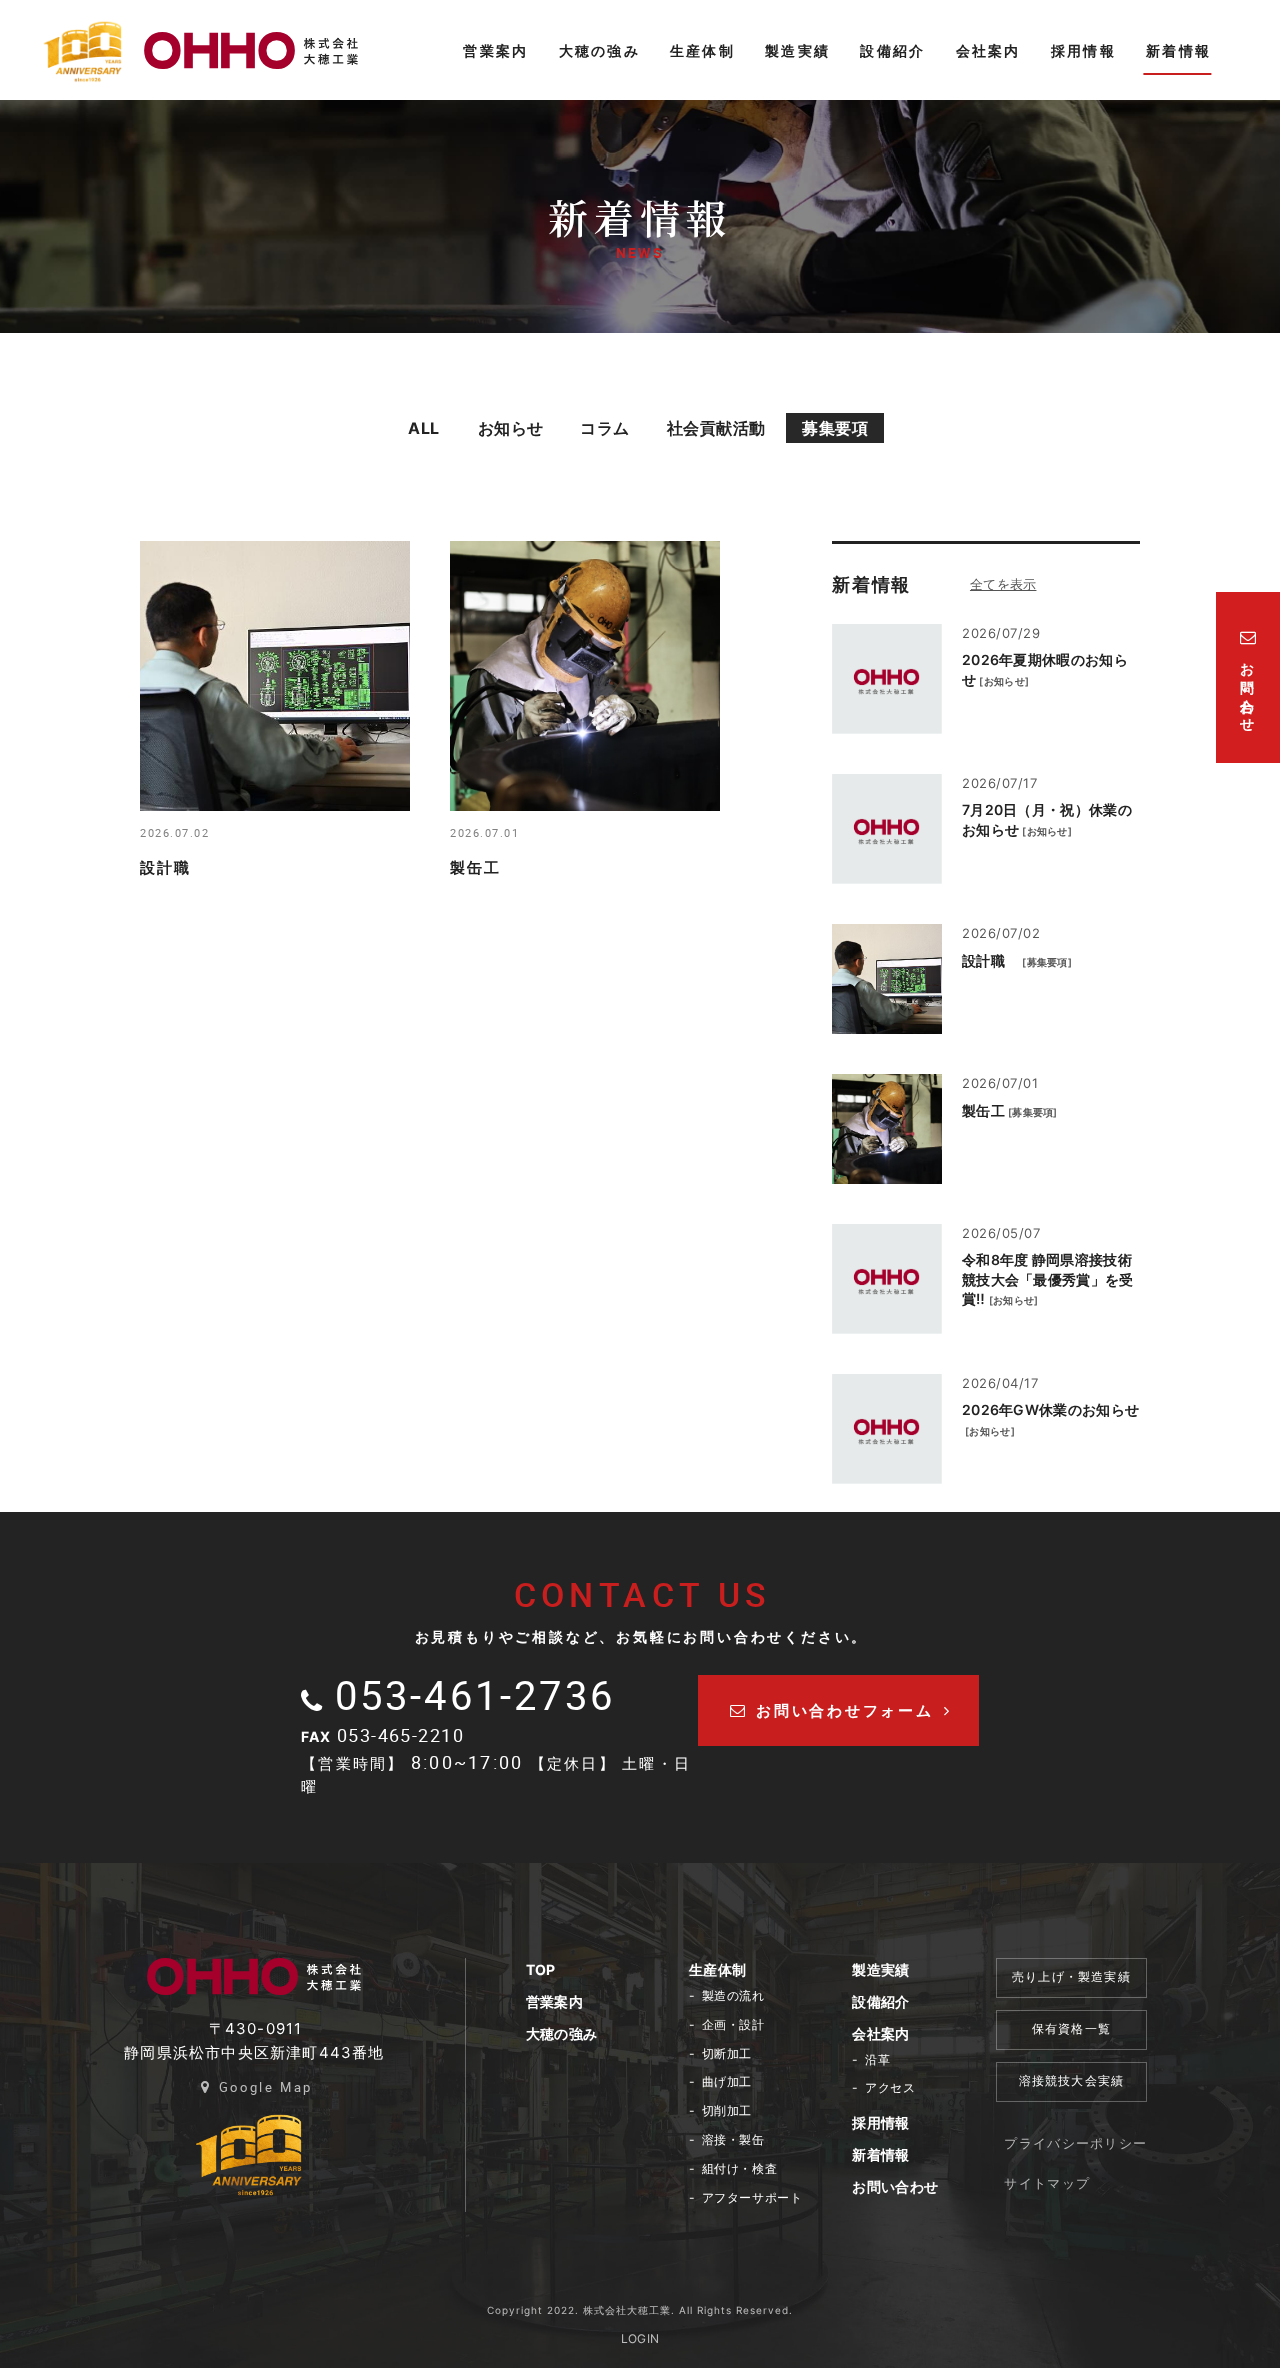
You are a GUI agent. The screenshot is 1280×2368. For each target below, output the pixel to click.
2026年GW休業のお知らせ (1050, 1409)
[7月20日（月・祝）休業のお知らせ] (887, 829)
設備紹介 (880, 2001)
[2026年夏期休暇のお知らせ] (887, 679)
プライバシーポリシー (1075, 2143)
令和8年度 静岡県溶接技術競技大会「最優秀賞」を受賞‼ (1048, 1279)
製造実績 (880, 1969)
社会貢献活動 (716, 428)
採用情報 (880, 2122)
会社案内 (880, 2033)
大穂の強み (562, 2033)
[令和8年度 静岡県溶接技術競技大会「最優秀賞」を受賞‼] (887, 1279)
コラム (605, 428)
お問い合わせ (895, 2186)
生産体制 (717, 1969)
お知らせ (511, 428)
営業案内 (554, 2001)
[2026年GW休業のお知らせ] (887, 1429)
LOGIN (640, 2338)
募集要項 (835, 428)
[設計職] (887, 979)
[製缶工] (887, 1129)
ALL (424, 428)
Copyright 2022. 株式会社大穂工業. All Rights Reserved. (640, 2310)
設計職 (990, 960)
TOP (541, 1969)
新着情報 (880, 2154)
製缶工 (983, 1110)
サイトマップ (1047, 2183)
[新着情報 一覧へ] (1025, 584)
